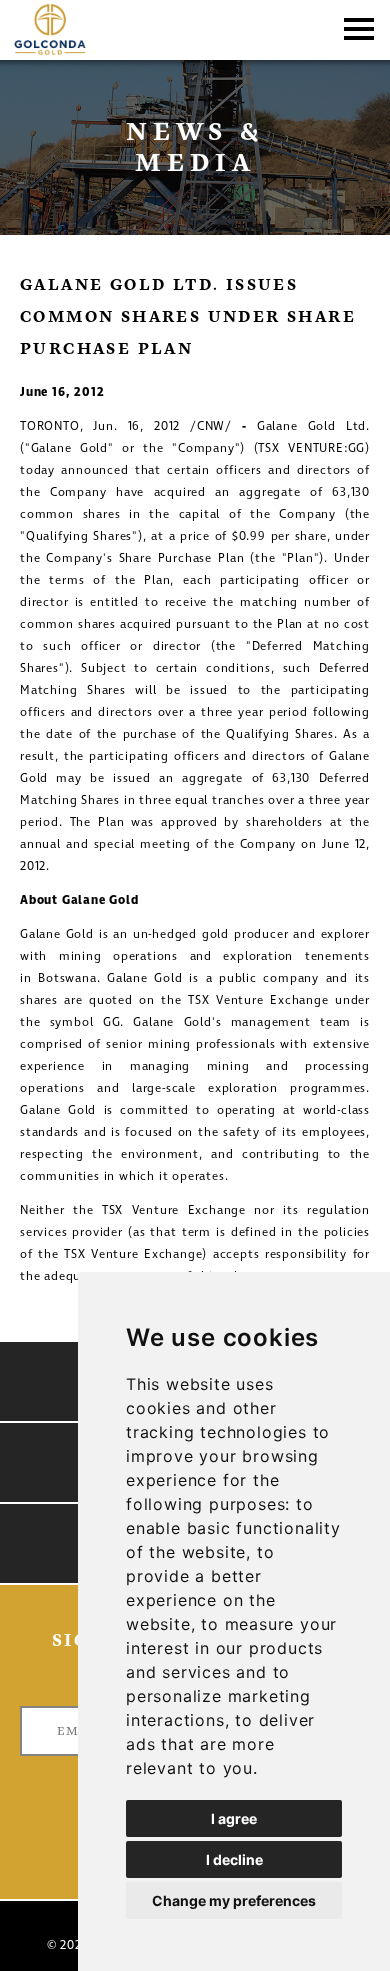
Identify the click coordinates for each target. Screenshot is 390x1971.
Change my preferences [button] (234, 1900)
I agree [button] (234, 1818)
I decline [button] (234, 1859)
